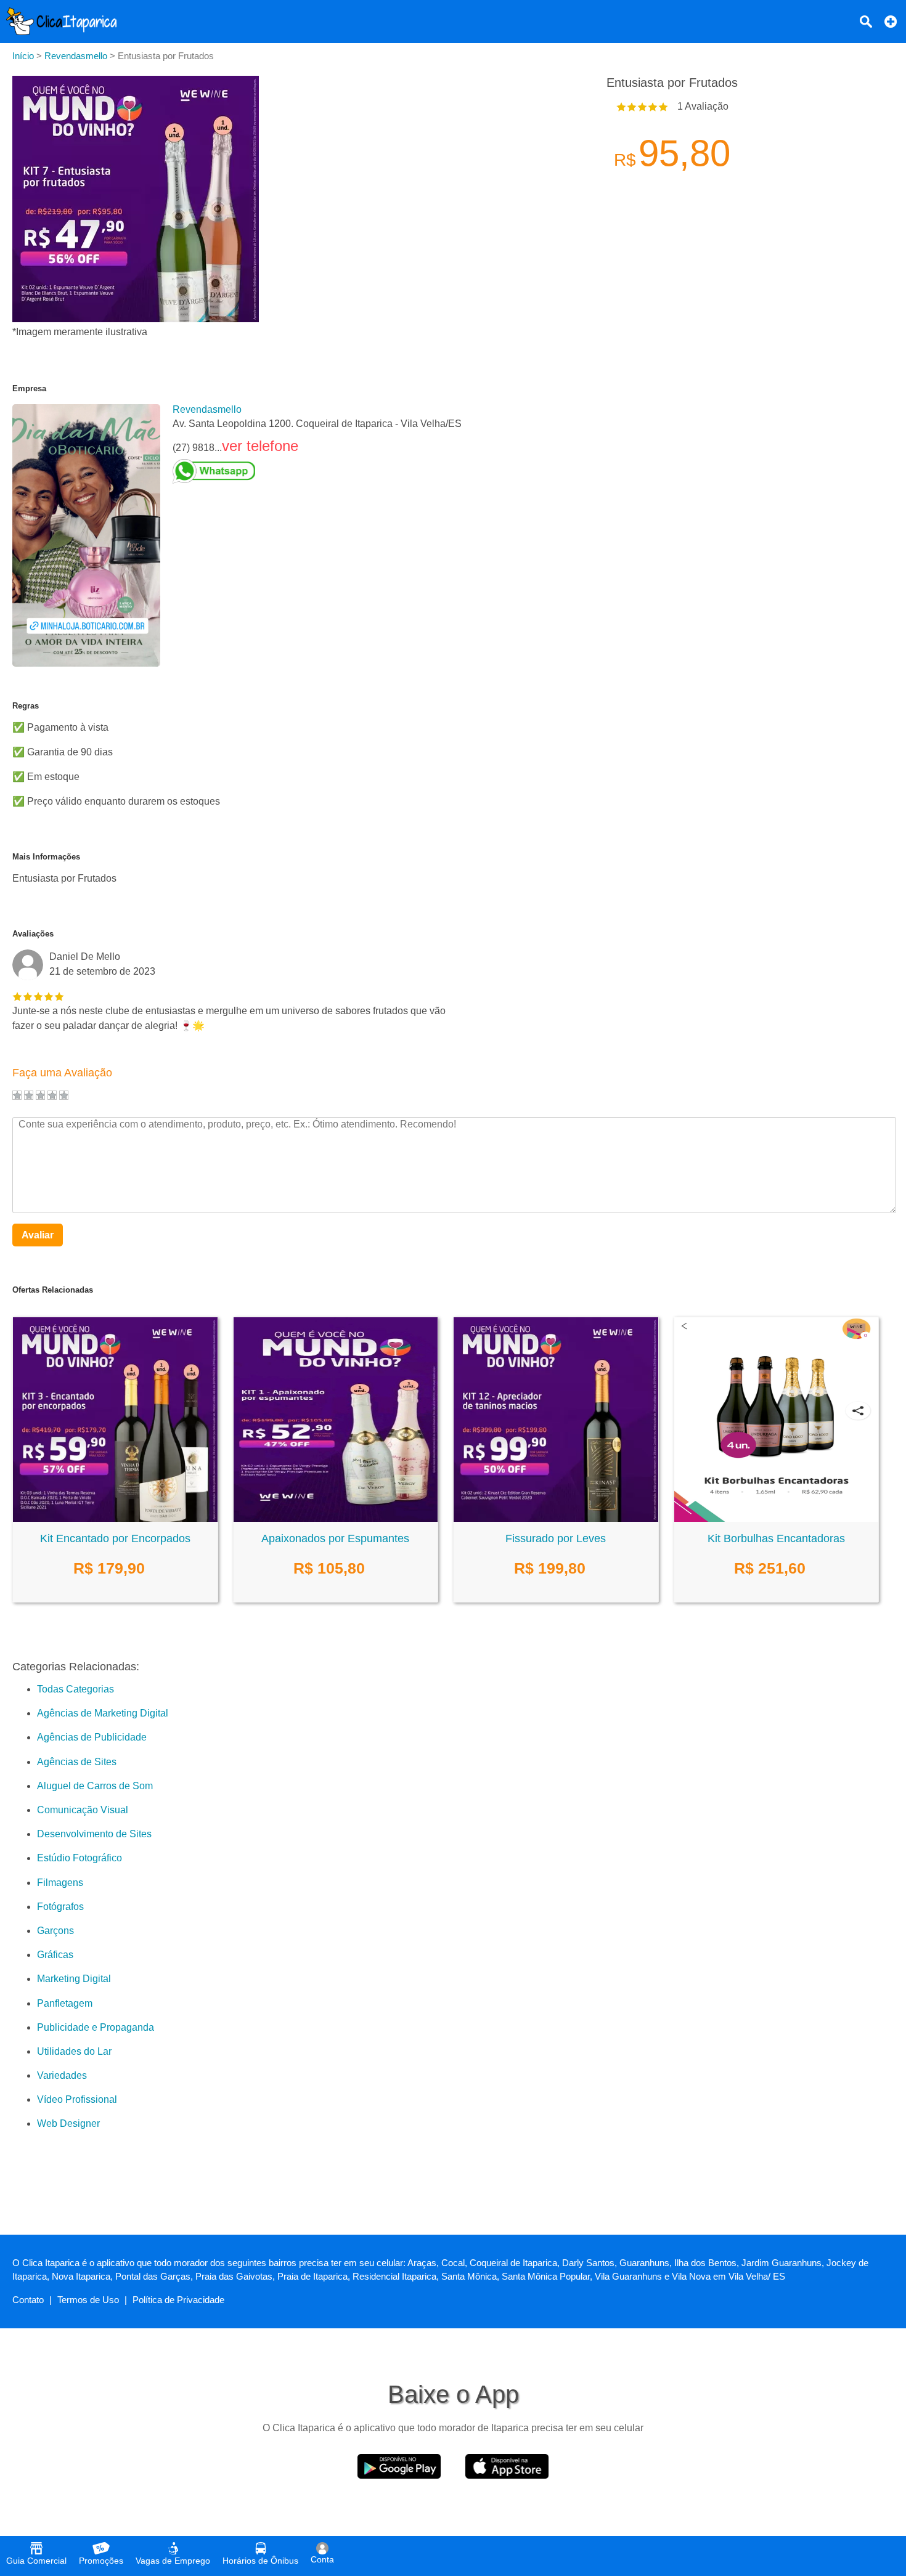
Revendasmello (207, 409)
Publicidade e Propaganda (96, 2027)
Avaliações (33, 934)
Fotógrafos (60, 1907)
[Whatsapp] (317, 471)
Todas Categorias (75, 1689)
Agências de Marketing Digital (103, 1713)
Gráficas (55, 1955)
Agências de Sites (77, 1762)
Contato (28, 2300)
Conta (322, 2559)
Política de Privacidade (178, 2300)
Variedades (62, 2075)
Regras (26, 706)
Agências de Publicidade (92, 1737)
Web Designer (68, 2123)
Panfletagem (65, 2003)
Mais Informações (46, 857)
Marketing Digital (74, 1979)
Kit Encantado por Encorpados (115, 1538)
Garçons (55, 1931)
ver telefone (260, 446)
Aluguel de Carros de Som (95, 1786)
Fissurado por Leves (556, 1538)
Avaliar (38, 1235)
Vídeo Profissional (77, 2099)
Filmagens (60, 1883)
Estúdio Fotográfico (80, 1858)
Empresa (29, 388)
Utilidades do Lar (74, 2051)
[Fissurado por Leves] (556, 1518)
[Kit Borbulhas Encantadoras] (777, 1518)
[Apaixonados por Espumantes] (336, 1518)
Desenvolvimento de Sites (94, 1834)
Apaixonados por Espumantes (335, 1538)
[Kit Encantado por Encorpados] (115, 1518)
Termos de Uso (88, 2300)
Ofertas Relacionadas (53, 1290)
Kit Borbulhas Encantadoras (776, 1538)
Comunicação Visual (83, 1810)
